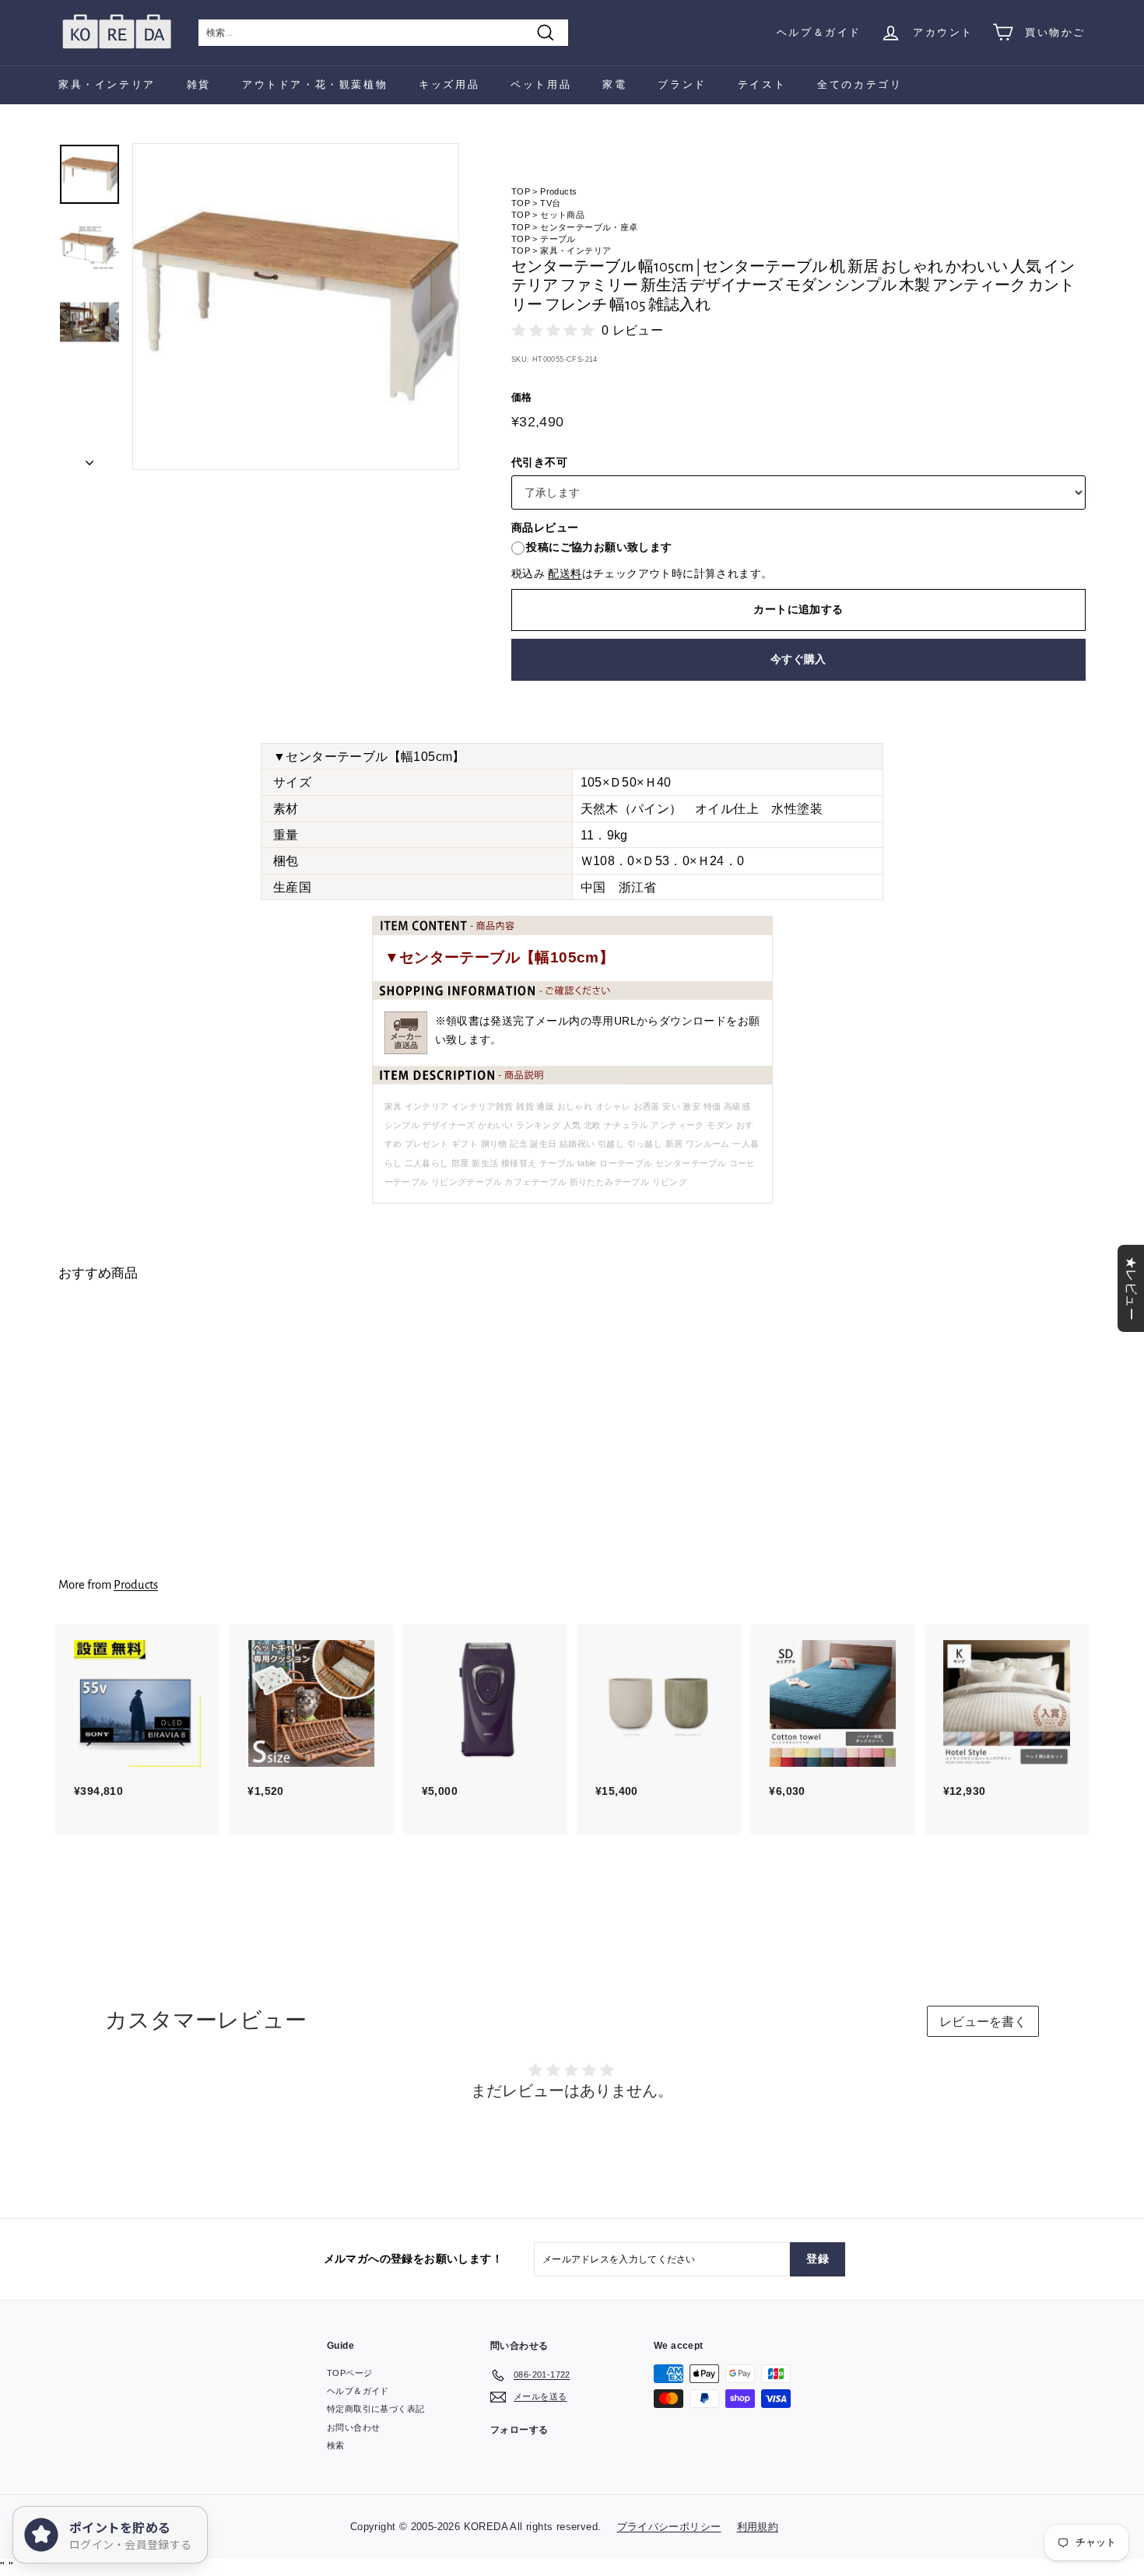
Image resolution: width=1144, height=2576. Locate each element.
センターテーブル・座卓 (589, 227)
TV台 (550, 203)
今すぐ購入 (798, 659)
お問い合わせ (353, 2427)
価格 (522, 397)
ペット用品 (541, 84)
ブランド (682, 84)
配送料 (565, 574)
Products (558, 191)
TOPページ (349, 2373)
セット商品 (562, 215)
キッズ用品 (449, 84)
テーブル (558, 239)
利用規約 (758, 2527)
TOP (521, 191)
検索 (336, 2445)
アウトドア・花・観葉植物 (315, 84)
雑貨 (199, 84)
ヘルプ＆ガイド (819, 32)
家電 (614, 84)
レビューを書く (983, 2022)
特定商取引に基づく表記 (375, 2409)
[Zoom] (296, 307)
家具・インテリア (107, 84)
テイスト (762, 84)
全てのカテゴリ (860, 84)
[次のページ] (89, 458)
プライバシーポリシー (669, 2527)
